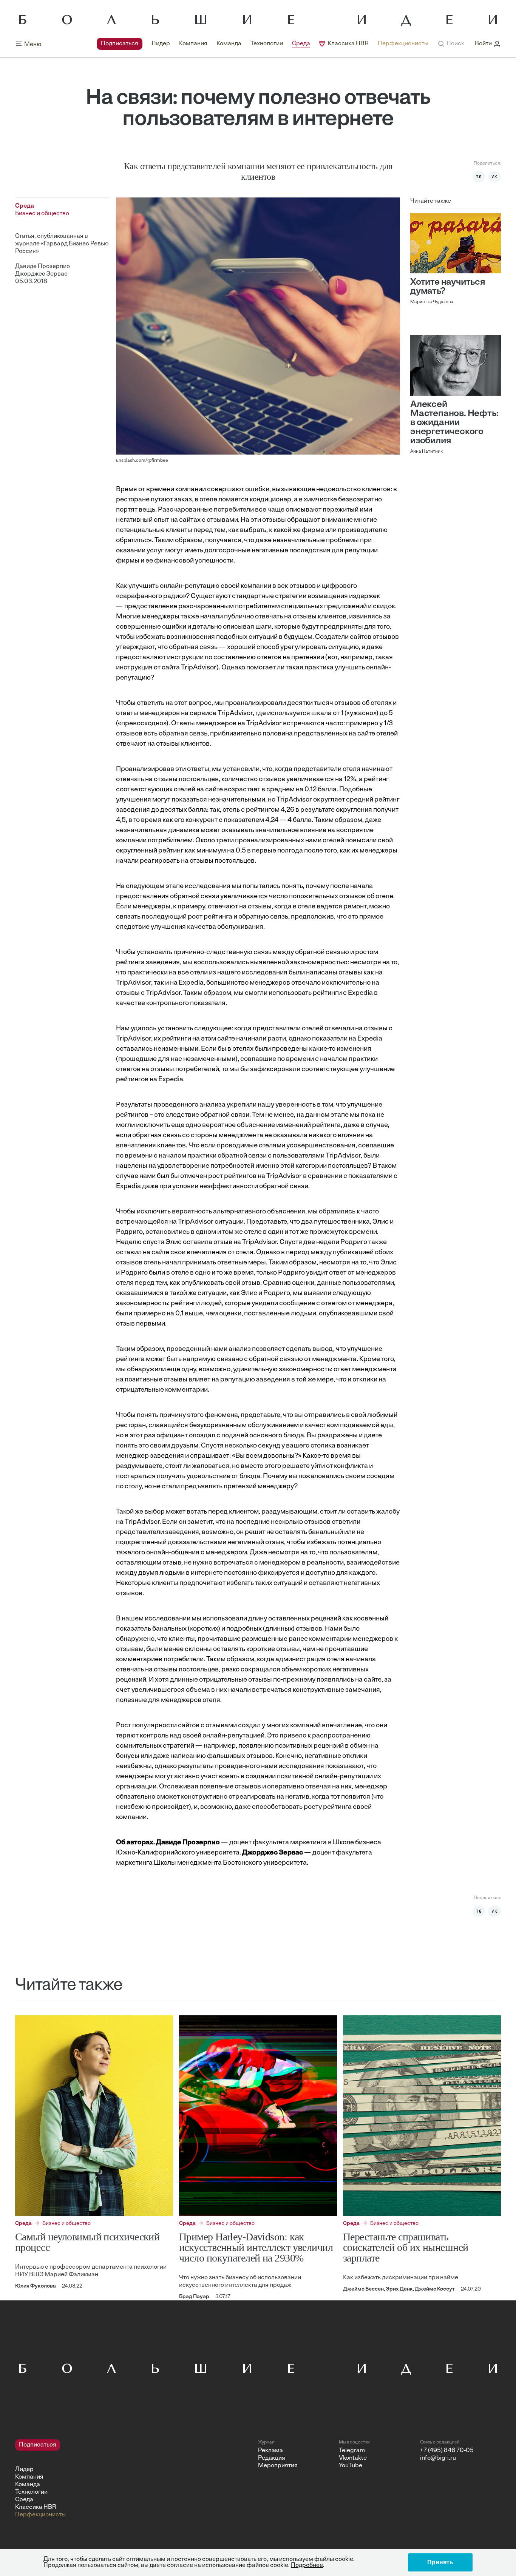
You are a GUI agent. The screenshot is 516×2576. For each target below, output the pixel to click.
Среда (301, 44)
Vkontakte (353, 2458)
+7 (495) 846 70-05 (447, 2451)
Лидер (161, 44)
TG (479, 177)
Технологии (267, 44)
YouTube (351, 2466)
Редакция (272, 2458)
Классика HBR (348, 44)
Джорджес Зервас (41, 274)
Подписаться (120, 44)
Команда (229, 44)
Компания (193, 44)
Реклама (270, 2451)
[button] (451, 44)
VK (494, 177)
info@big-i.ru (438, 2458)
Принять (440, 2562)
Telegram (352, 2451)
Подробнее (307, 2565)
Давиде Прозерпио (42, 267)
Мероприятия (278, 2466)
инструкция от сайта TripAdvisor (166, 668)
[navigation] (263, 44)
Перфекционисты (403, 44)
